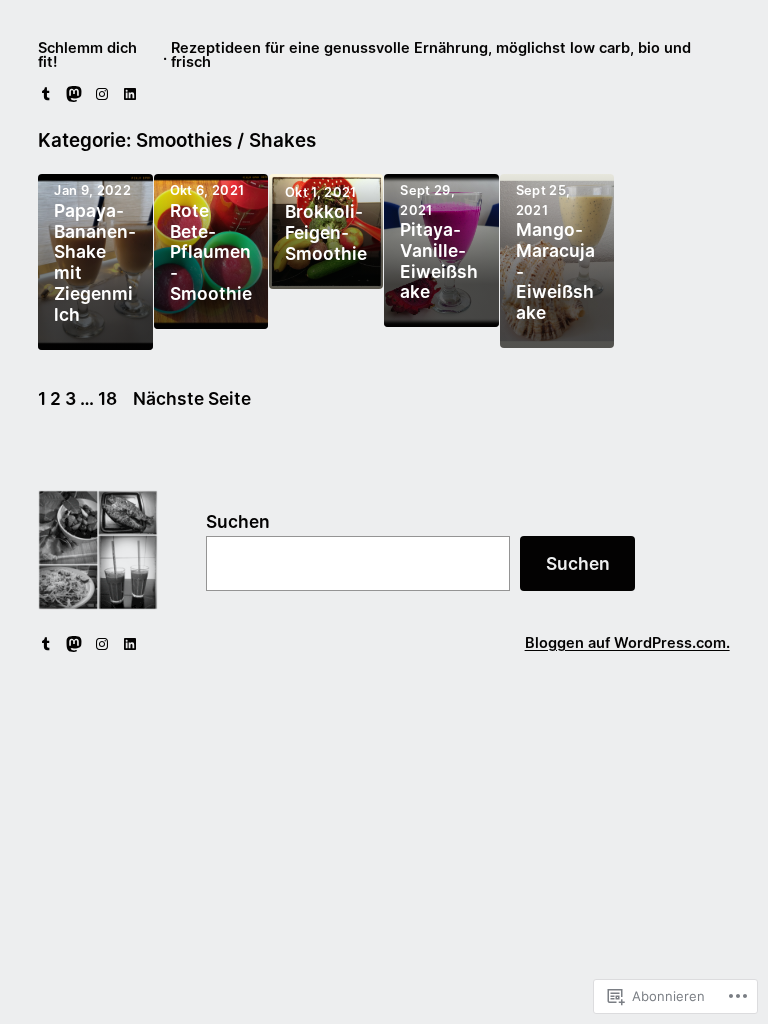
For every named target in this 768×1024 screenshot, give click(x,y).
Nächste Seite (192, 398)
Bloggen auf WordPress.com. (627, 643)
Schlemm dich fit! (87, 55)
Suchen (238, 521)
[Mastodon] (74, 94)
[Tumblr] (46, 94)
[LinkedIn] (130, 94)
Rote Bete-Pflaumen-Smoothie (211, 253)
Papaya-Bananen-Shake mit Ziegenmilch (95, 263)
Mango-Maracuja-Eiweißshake (555, 272)
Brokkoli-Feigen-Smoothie (326, 233)
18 (107, 398)
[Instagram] (102, 94)
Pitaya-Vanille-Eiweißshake (439, 261)
